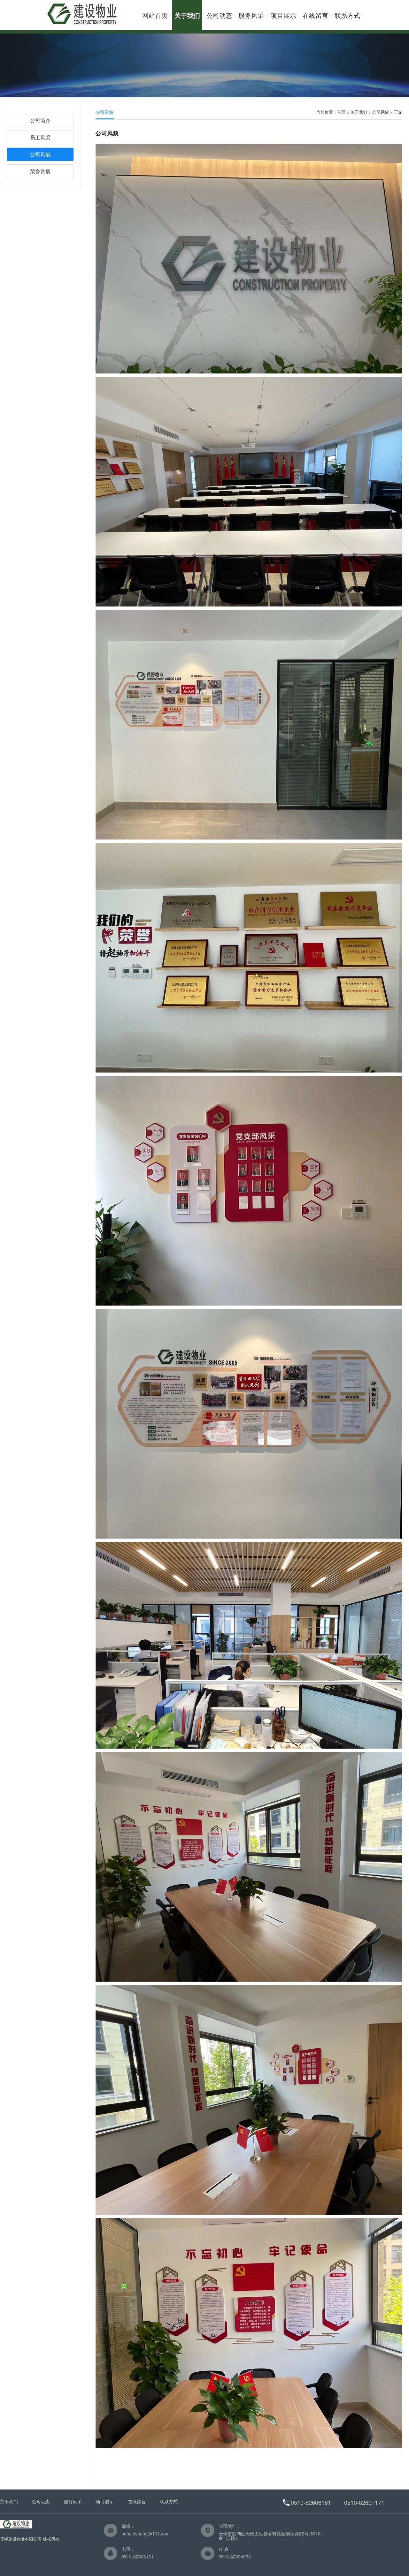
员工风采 (40, 137)
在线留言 (315, 15)
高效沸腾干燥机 (254, 2500)
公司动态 (219, 15)
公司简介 (40, 121)
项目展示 (283, 15)
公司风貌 (40, 154)
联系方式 (347, 15)
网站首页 (155, 15)
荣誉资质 (40, 171)
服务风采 (251, 15)
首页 (341, 112)
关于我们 (187, 15)
